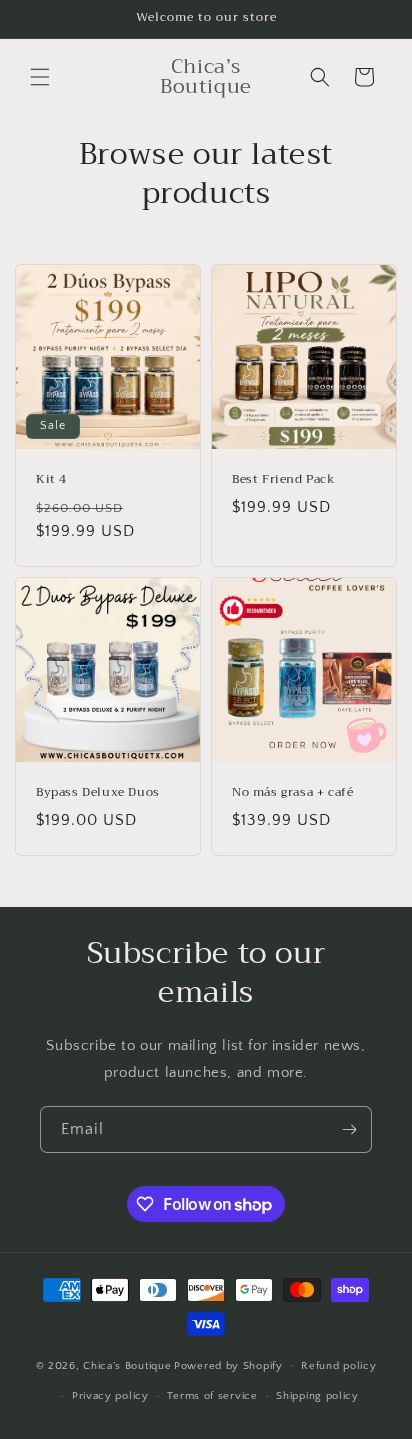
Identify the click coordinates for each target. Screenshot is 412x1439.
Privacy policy (110, 1396)
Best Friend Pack (284, 480)
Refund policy (338, 1366)
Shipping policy (317, 1396)
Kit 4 (51, 480)
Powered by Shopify (228, 1365)
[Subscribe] (349, 1129)
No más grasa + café (292, 793)
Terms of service (212, 1396)
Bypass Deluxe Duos (98, 793)
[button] (40, 77)
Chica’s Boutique (127, 1365)
